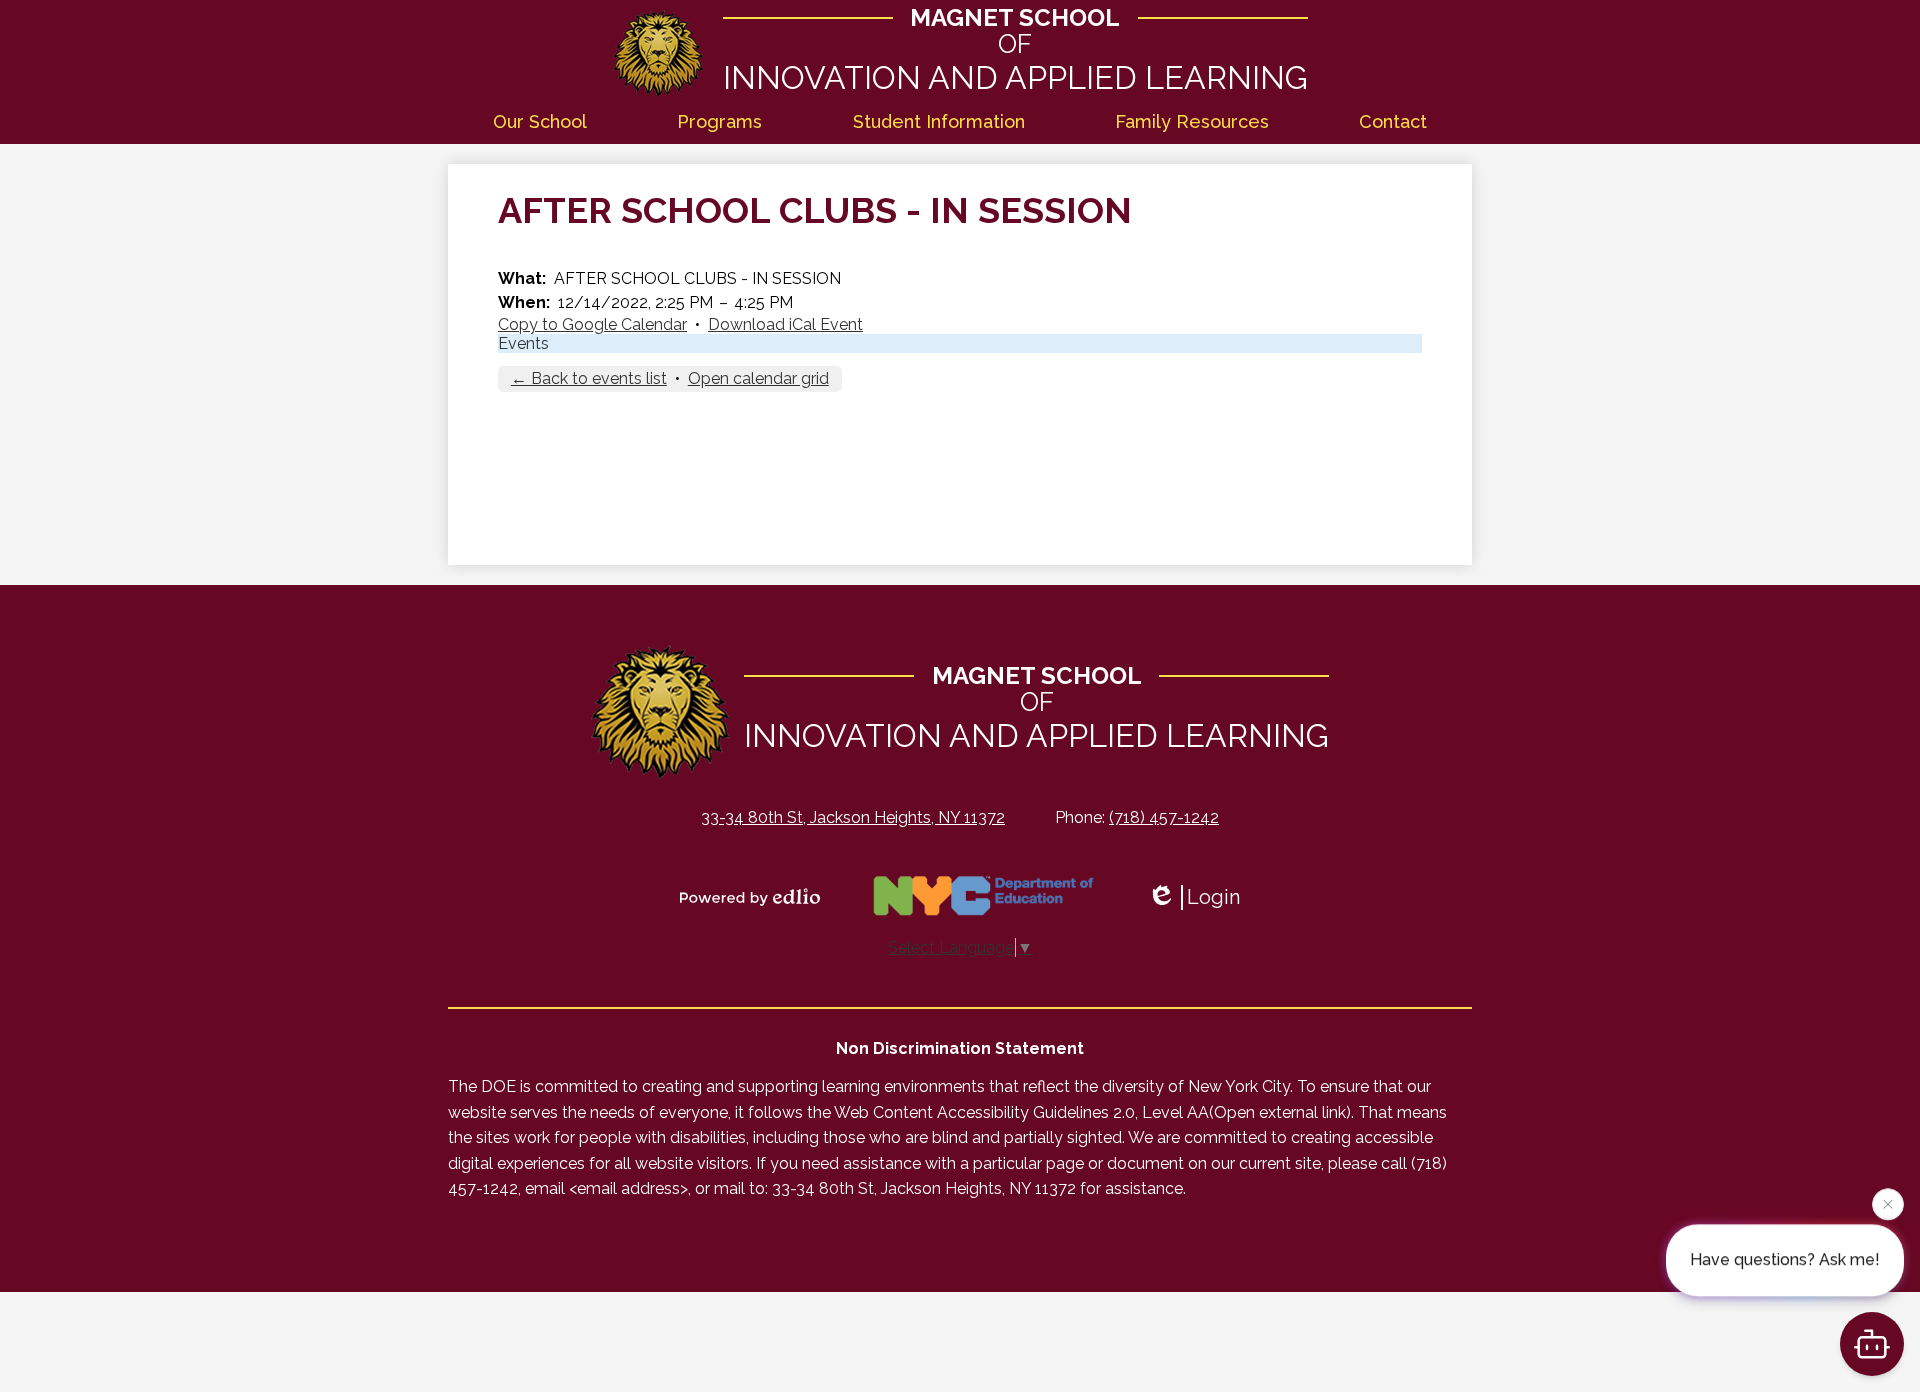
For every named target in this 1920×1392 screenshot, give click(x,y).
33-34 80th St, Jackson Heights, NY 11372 (853, 817)
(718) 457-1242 (1164, 817)
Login (1213, 897)
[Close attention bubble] (1888, 1204)
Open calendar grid (758, 378)
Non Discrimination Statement (960, 1048)
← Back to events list (589, 378)
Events (523, 343)
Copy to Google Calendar (592, 324)
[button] (540, 122)
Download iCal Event (785, 324)
